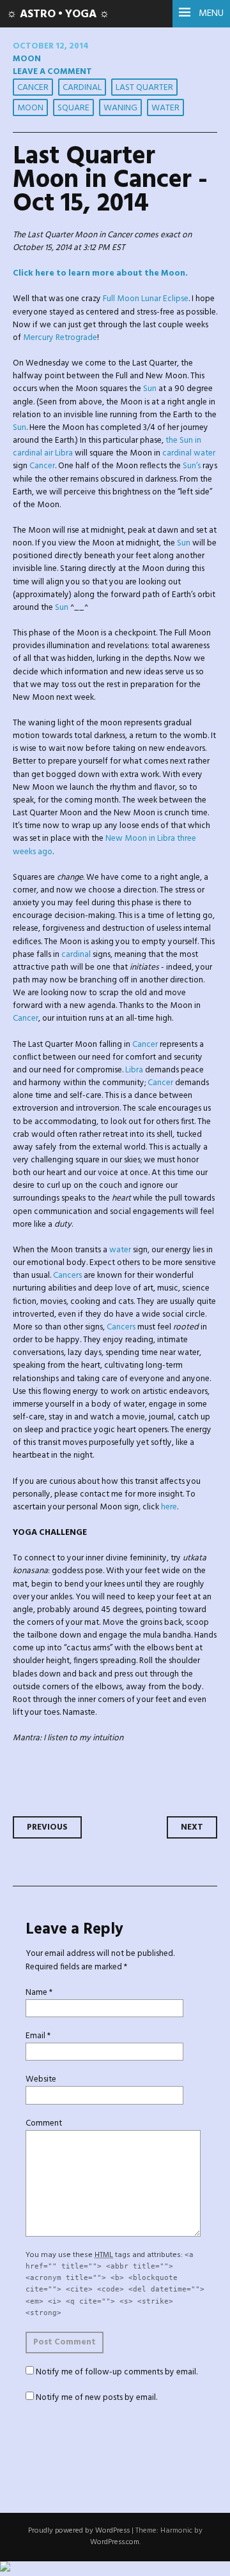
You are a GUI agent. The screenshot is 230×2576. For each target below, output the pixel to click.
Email (38, 2036)
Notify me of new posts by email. (96, 2398)
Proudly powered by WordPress (79, 2531)
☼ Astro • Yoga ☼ (58, 14)
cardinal (82, 88)
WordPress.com (115, 2542)
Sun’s (192, 466)
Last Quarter (144, 88)
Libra (134, 1070)
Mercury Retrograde (60, 338)
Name (39, 1993)
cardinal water (189, 453)
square (73, 108)
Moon (27, 59)
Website (41, 2079)
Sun (150, 389)
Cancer (33, 88)
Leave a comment (52, 72)
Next (192, 1827)
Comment (44, 2123)
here (169, 1507)
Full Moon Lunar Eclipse (146, 299)
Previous (47, 1827)
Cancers (67, 1276)
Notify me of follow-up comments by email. (117, 2372)
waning (120, 108)
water (165, 108)
